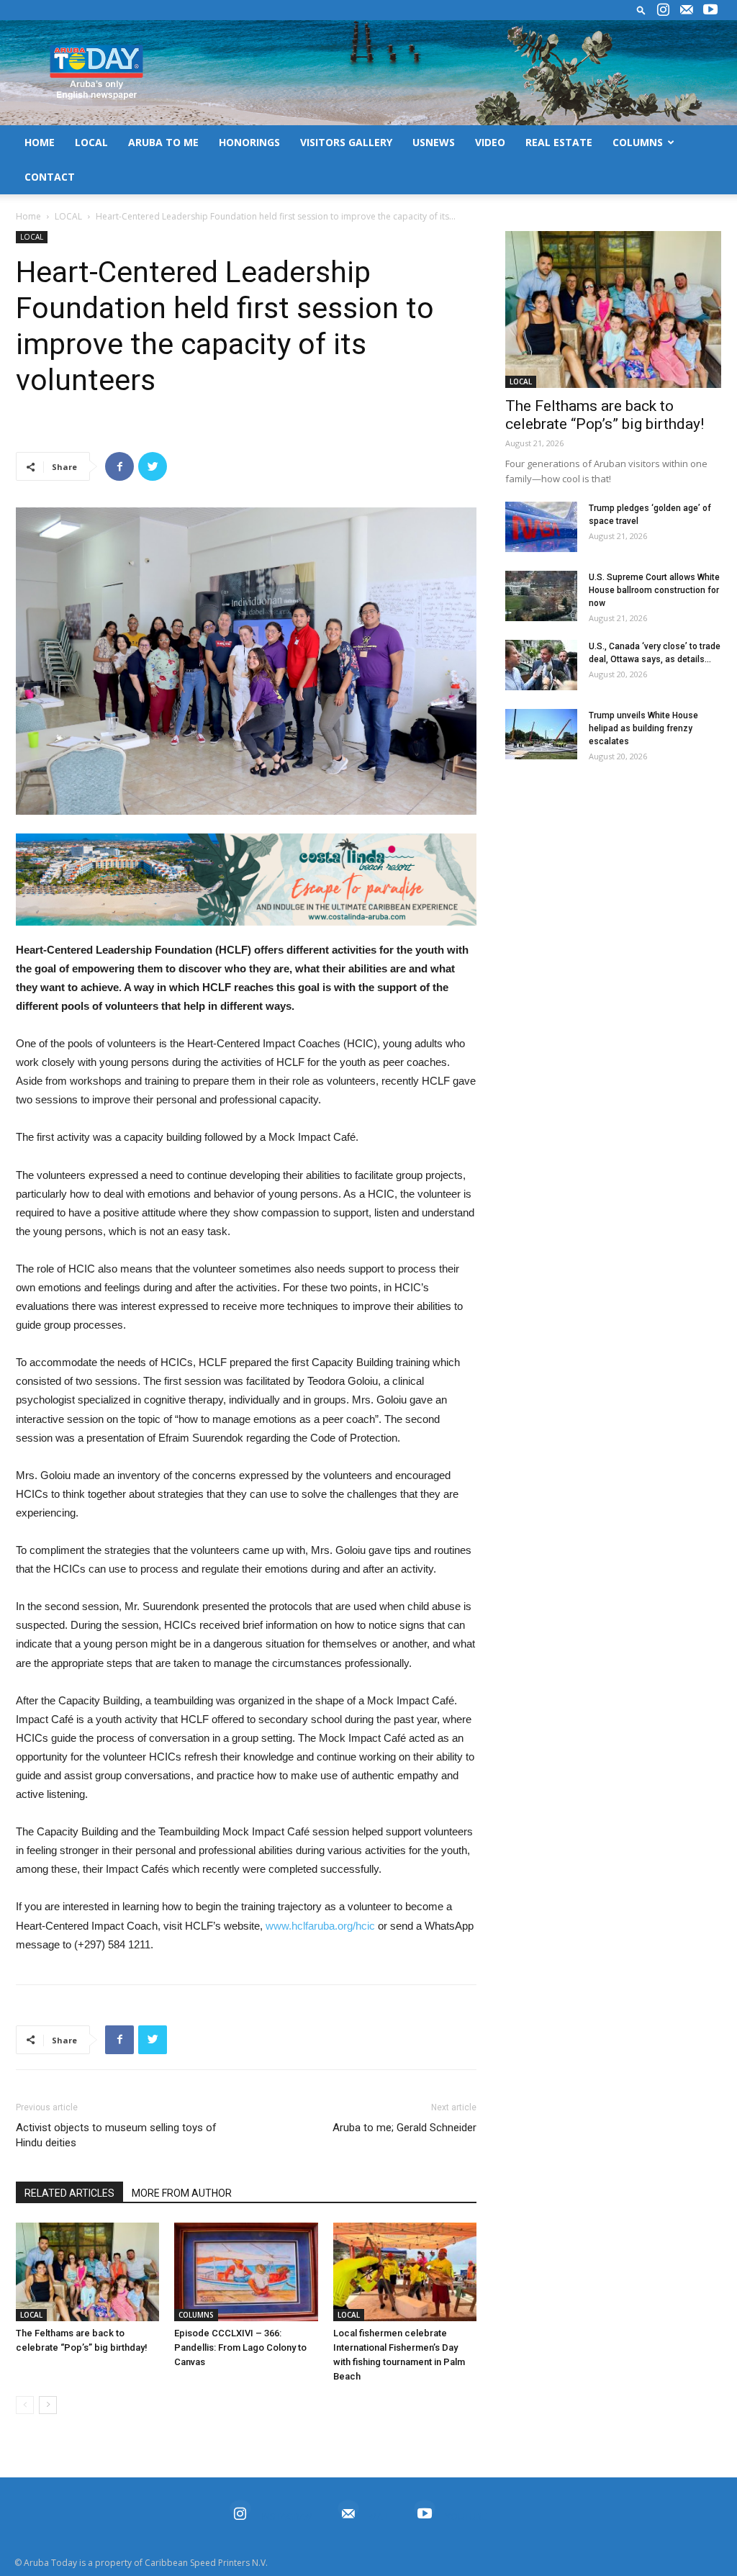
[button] (641, 10)
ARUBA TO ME (163, 142)
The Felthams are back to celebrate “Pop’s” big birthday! (605, 415)
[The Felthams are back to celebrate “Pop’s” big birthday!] (87, 2272)
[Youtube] (710, 10)
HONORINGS (249, 142)
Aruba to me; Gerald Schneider (404, 2128)
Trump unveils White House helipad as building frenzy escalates (643, 728)
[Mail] (687, 10)
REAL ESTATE (559, 142)
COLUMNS (638, 142)
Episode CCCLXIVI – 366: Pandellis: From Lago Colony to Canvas (240, 2347)
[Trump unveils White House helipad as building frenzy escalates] (541, 734)
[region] (246, 880)
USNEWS (434, 142)
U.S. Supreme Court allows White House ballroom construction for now (654, 590)
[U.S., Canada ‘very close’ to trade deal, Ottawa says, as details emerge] (541, 665)
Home (28, 216)
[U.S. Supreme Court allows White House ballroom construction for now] (541, 596)
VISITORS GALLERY (346, 142)
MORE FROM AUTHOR (182, 2193)
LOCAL (91, 142)
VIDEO (490, 142)
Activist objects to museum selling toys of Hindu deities (116, 2135)
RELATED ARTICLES (69, 2193)
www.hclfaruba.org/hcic (320, 1926)
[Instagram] (663, 10)
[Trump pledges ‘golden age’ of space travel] (541, 527)
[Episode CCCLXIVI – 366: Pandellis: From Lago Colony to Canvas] (246, 2272)
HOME (40, 142)
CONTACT (50, 177)
